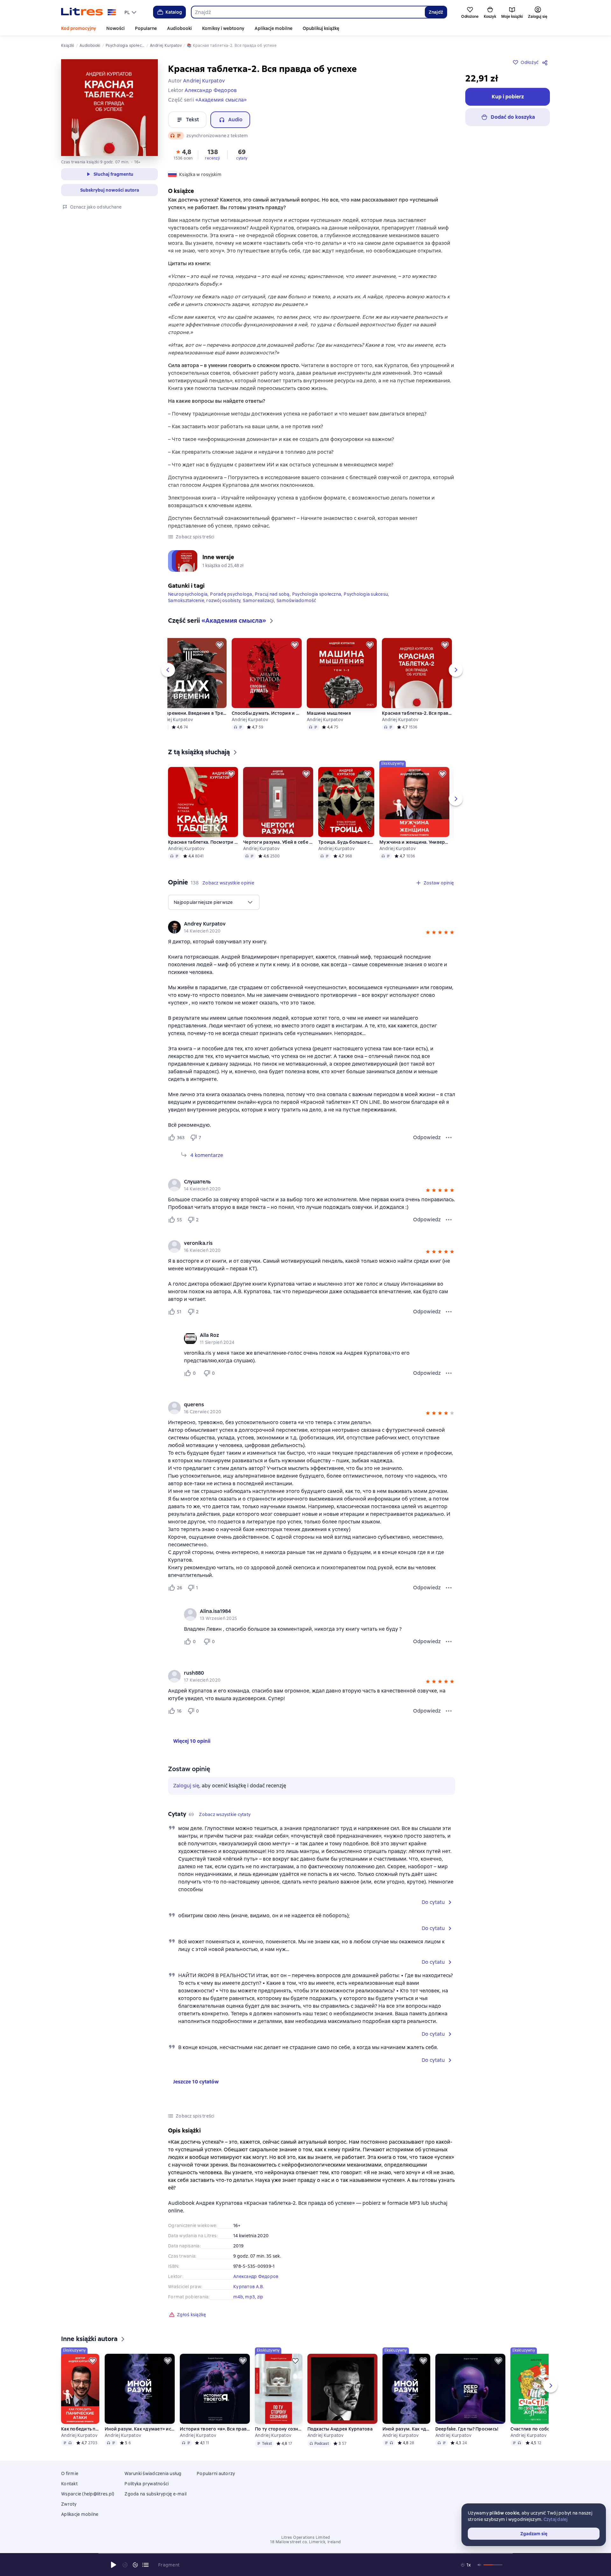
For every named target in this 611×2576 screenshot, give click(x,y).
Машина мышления (329, 713)
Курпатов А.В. (249, 2287)
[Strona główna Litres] (89, 12)
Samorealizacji (258, 600)
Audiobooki (179, 28)
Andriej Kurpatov (175, 720)
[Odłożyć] (220, 645)
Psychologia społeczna (317, 594)
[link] (302, 924)
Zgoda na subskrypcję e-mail (155, 2494)
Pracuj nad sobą (272, 594)
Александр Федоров (256, 2276)
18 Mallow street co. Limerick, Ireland (305, 2542)
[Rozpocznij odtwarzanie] (114, 2565)
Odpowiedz (427, 1137)
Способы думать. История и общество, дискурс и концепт (267, 713)
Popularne (146, 28)
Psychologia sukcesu (366, 594)
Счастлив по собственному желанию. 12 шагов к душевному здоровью (535, 2429)
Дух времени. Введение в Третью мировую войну (192, 713)
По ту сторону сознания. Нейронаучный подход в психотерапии (278, 2429)
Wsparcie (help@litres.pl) (88, 2494)
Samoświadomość (296, 600)
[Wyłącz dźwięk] (480, 2565)
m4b (238, 2297)
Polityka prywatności (147, 2484)
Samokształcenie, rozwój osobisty (204, 600)
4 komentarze (207, 1155)
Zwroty (69, 2504)
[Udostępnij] (546, 62)
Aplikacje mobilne (274, 28)
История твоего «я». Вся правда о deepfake (215, 2429)
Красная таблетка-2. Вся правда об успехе (417, 713)
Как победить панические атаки (80, 2429)
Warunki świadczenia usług (153, 2473)
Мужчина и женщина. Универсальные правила (414, 842)
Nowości (116, 28)
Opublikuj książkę (321, 28)
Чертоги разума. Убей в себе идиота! (278, 842)
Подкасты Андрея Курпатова (340, 2429)
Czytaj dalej (556, 2519)
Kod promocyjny (79, 28)
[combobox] (308, 12)
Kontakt (69, 2484)
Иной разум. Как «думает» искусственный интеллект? (140, 2429)
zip (260, 2297)
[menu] (131, 12)
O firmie (70, 2473)
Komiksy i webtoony (223, 28)
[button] (183, 154)
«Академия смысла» (221, 100)
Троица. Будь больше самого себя (346, 842)
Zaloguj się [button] (186, 1786)
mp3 (250, 2297)
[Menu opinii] (449, 1138)
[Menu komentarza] (449, 1373)
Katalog (174, 12)
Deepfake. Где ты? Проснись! (467, 2429)
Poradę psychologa (231, 594)
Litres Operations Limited (306, 2537)
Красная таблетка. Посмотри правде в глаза (203, 842)
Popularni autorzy (216, 2473)
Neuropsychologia (188, 594)
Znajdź (436, 12)
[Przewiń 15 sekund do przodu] (135, 2565)
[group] (312, 927)
